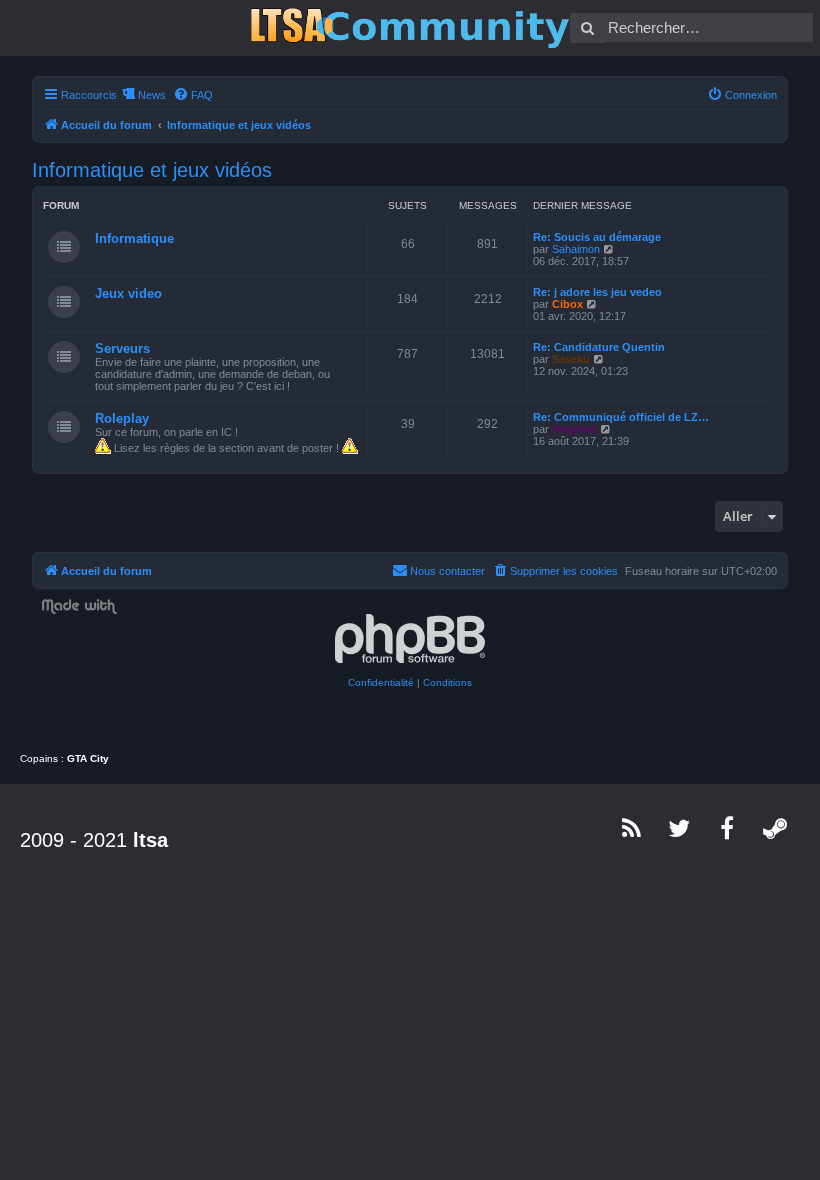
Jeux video (128, 293)
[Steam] (776, 828)
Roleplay (122, 418)
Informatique (134, 238)
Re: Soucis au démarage (597, 237)
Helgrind (574, 429)
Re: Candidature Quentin (599, 347)
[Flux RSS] (632, 828)
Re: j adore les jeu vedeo (597, 292)
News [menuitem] (152, 95)
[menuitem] (193, 95)
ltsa (150, 840)
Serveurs (122, 348)
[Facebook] (728, 828)
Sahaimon (576, 249)
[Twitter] (680, 828)
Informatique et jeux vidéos (152, 170)
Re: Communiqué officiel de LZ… (621, 417)
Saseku (571, 359)
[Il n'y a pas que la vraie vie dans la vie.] (410, 28)
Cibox (567, 304)
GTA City (88, 758)
